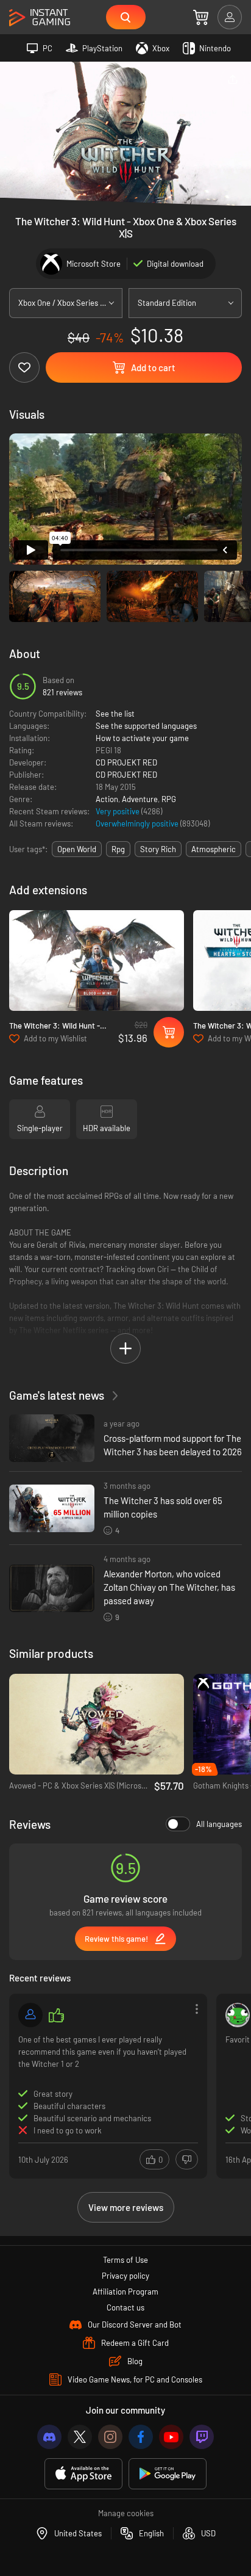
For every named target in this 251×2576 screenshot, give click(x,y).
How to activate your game (142, 738)
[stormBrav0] (30, 2015)
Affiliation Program (125, 2292)
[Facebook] (141, 2437)
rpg (118, 849)
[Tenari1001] (238, 2015)
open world (77, 849)
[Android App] (168, 2474)
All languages (219, 1824)
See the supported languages (146, 726)
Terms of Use (125, 2260)
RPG (169, 799)
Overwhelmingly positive (138, 823)
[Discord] (49, 2437)
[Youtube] (171, 2437)
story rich (158, 849)
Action (107, 799)
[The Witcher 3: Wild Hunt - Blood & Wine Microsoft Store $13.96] (97, 961)
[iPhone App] (83, 2474)
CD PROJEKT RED (126, 762)
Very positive (118, 811)
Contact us (125, 2307)
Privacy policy (125, 2276)
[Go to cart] (201, 17)
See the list (115, 714)
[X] (80, 2437)
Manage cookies (126, 2513)
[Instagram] (110, 2437)
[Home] (40, 18)
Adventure (140, 799)
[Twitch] (202, 2437)
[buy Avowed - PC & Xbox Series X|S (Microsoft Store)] (97, 1724)
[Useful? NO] (187, 2159)
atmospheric (214, 849)
